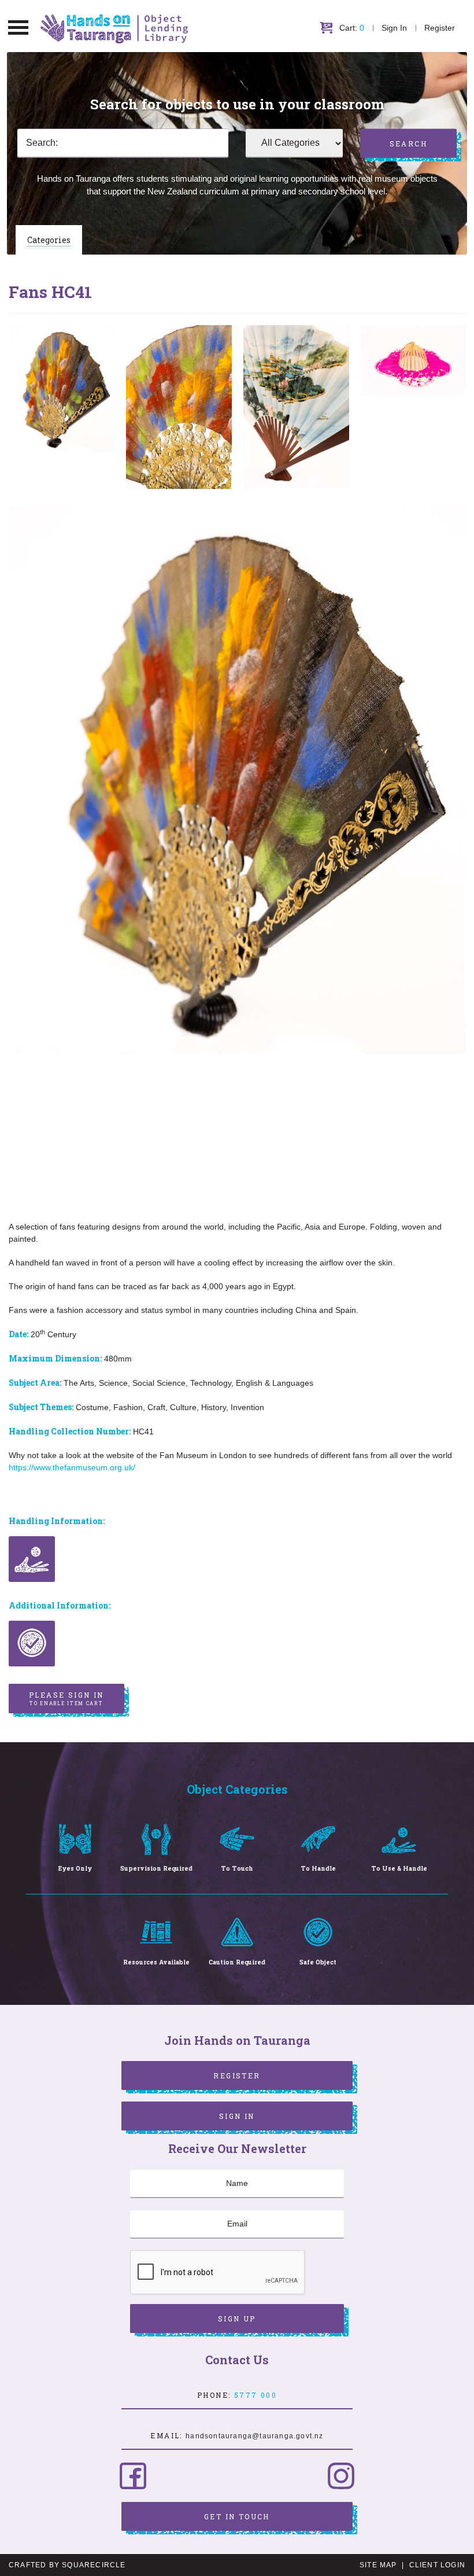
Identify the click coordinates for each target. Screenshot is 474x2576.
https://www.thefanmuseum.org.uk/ (72, 1467)
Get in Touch (237, 2516)
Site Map (378, 2565)
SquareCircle (94, 2565)
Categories (49, 240)
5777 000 (255, 2395)
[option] (62, 389)
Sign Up (237, 2319)
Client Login (437, 2565)
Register (440, 28)
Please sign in (66, 1698)
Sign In (394, 28)
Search (408, 143)
